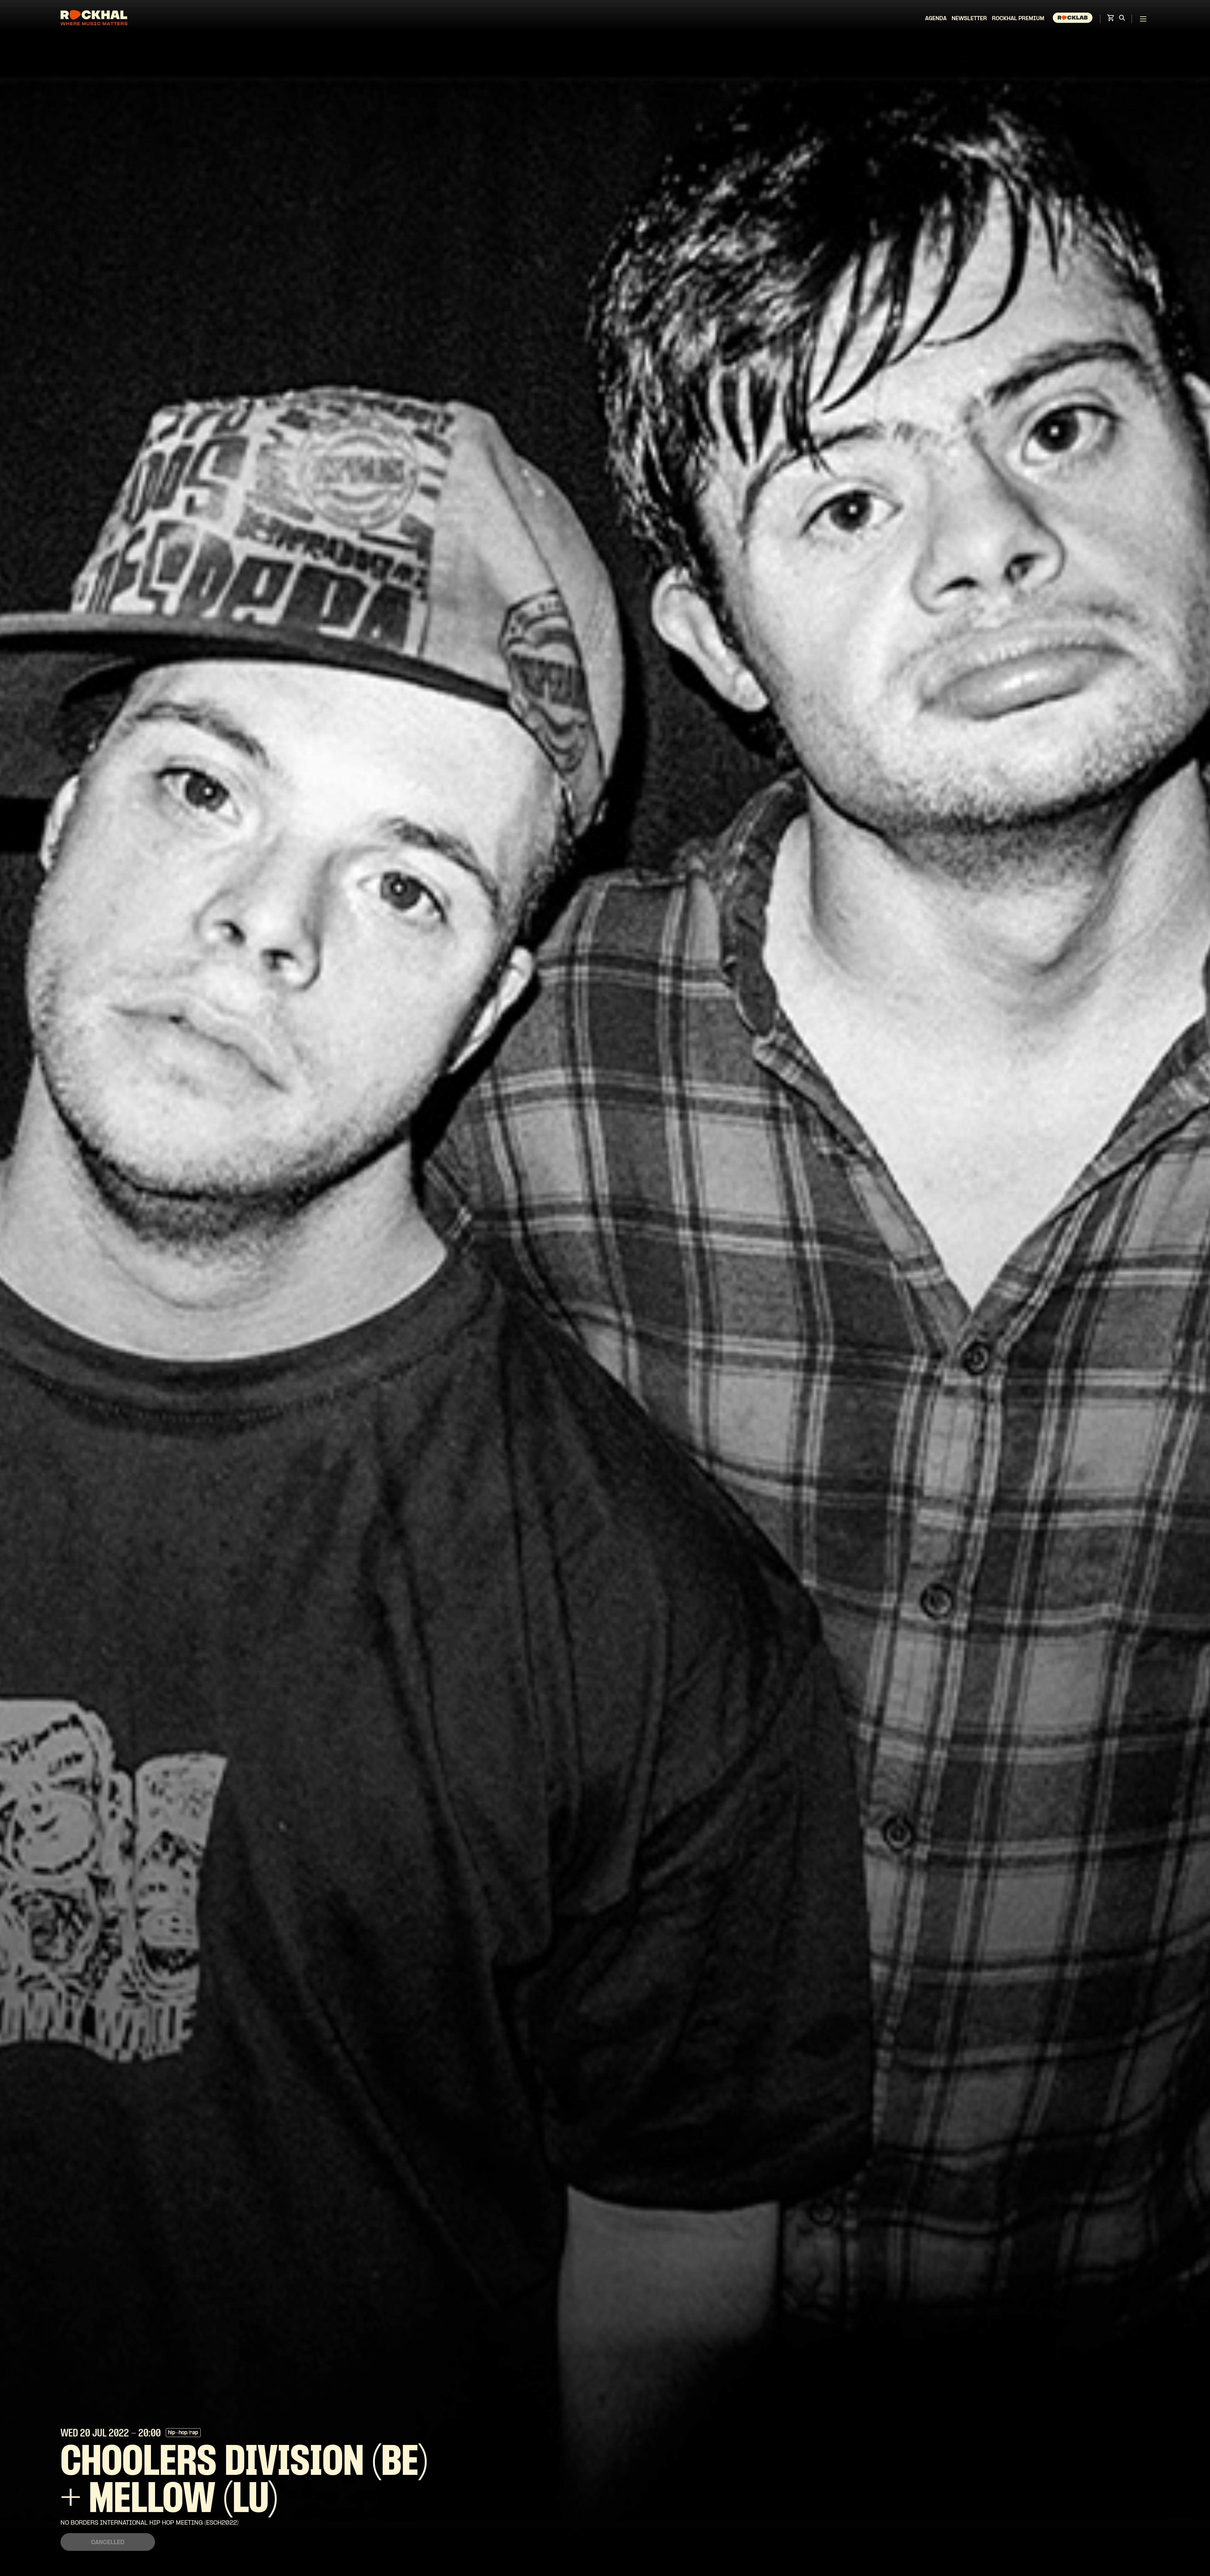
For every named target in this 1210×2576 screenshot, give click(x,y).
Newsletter (969, 19)
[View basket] (1110, 20)
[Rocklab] (1073, 19)
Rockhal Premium (1018, 19)
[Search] (1122, 19)
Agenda (936, 19)
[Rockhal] (94, 19)
